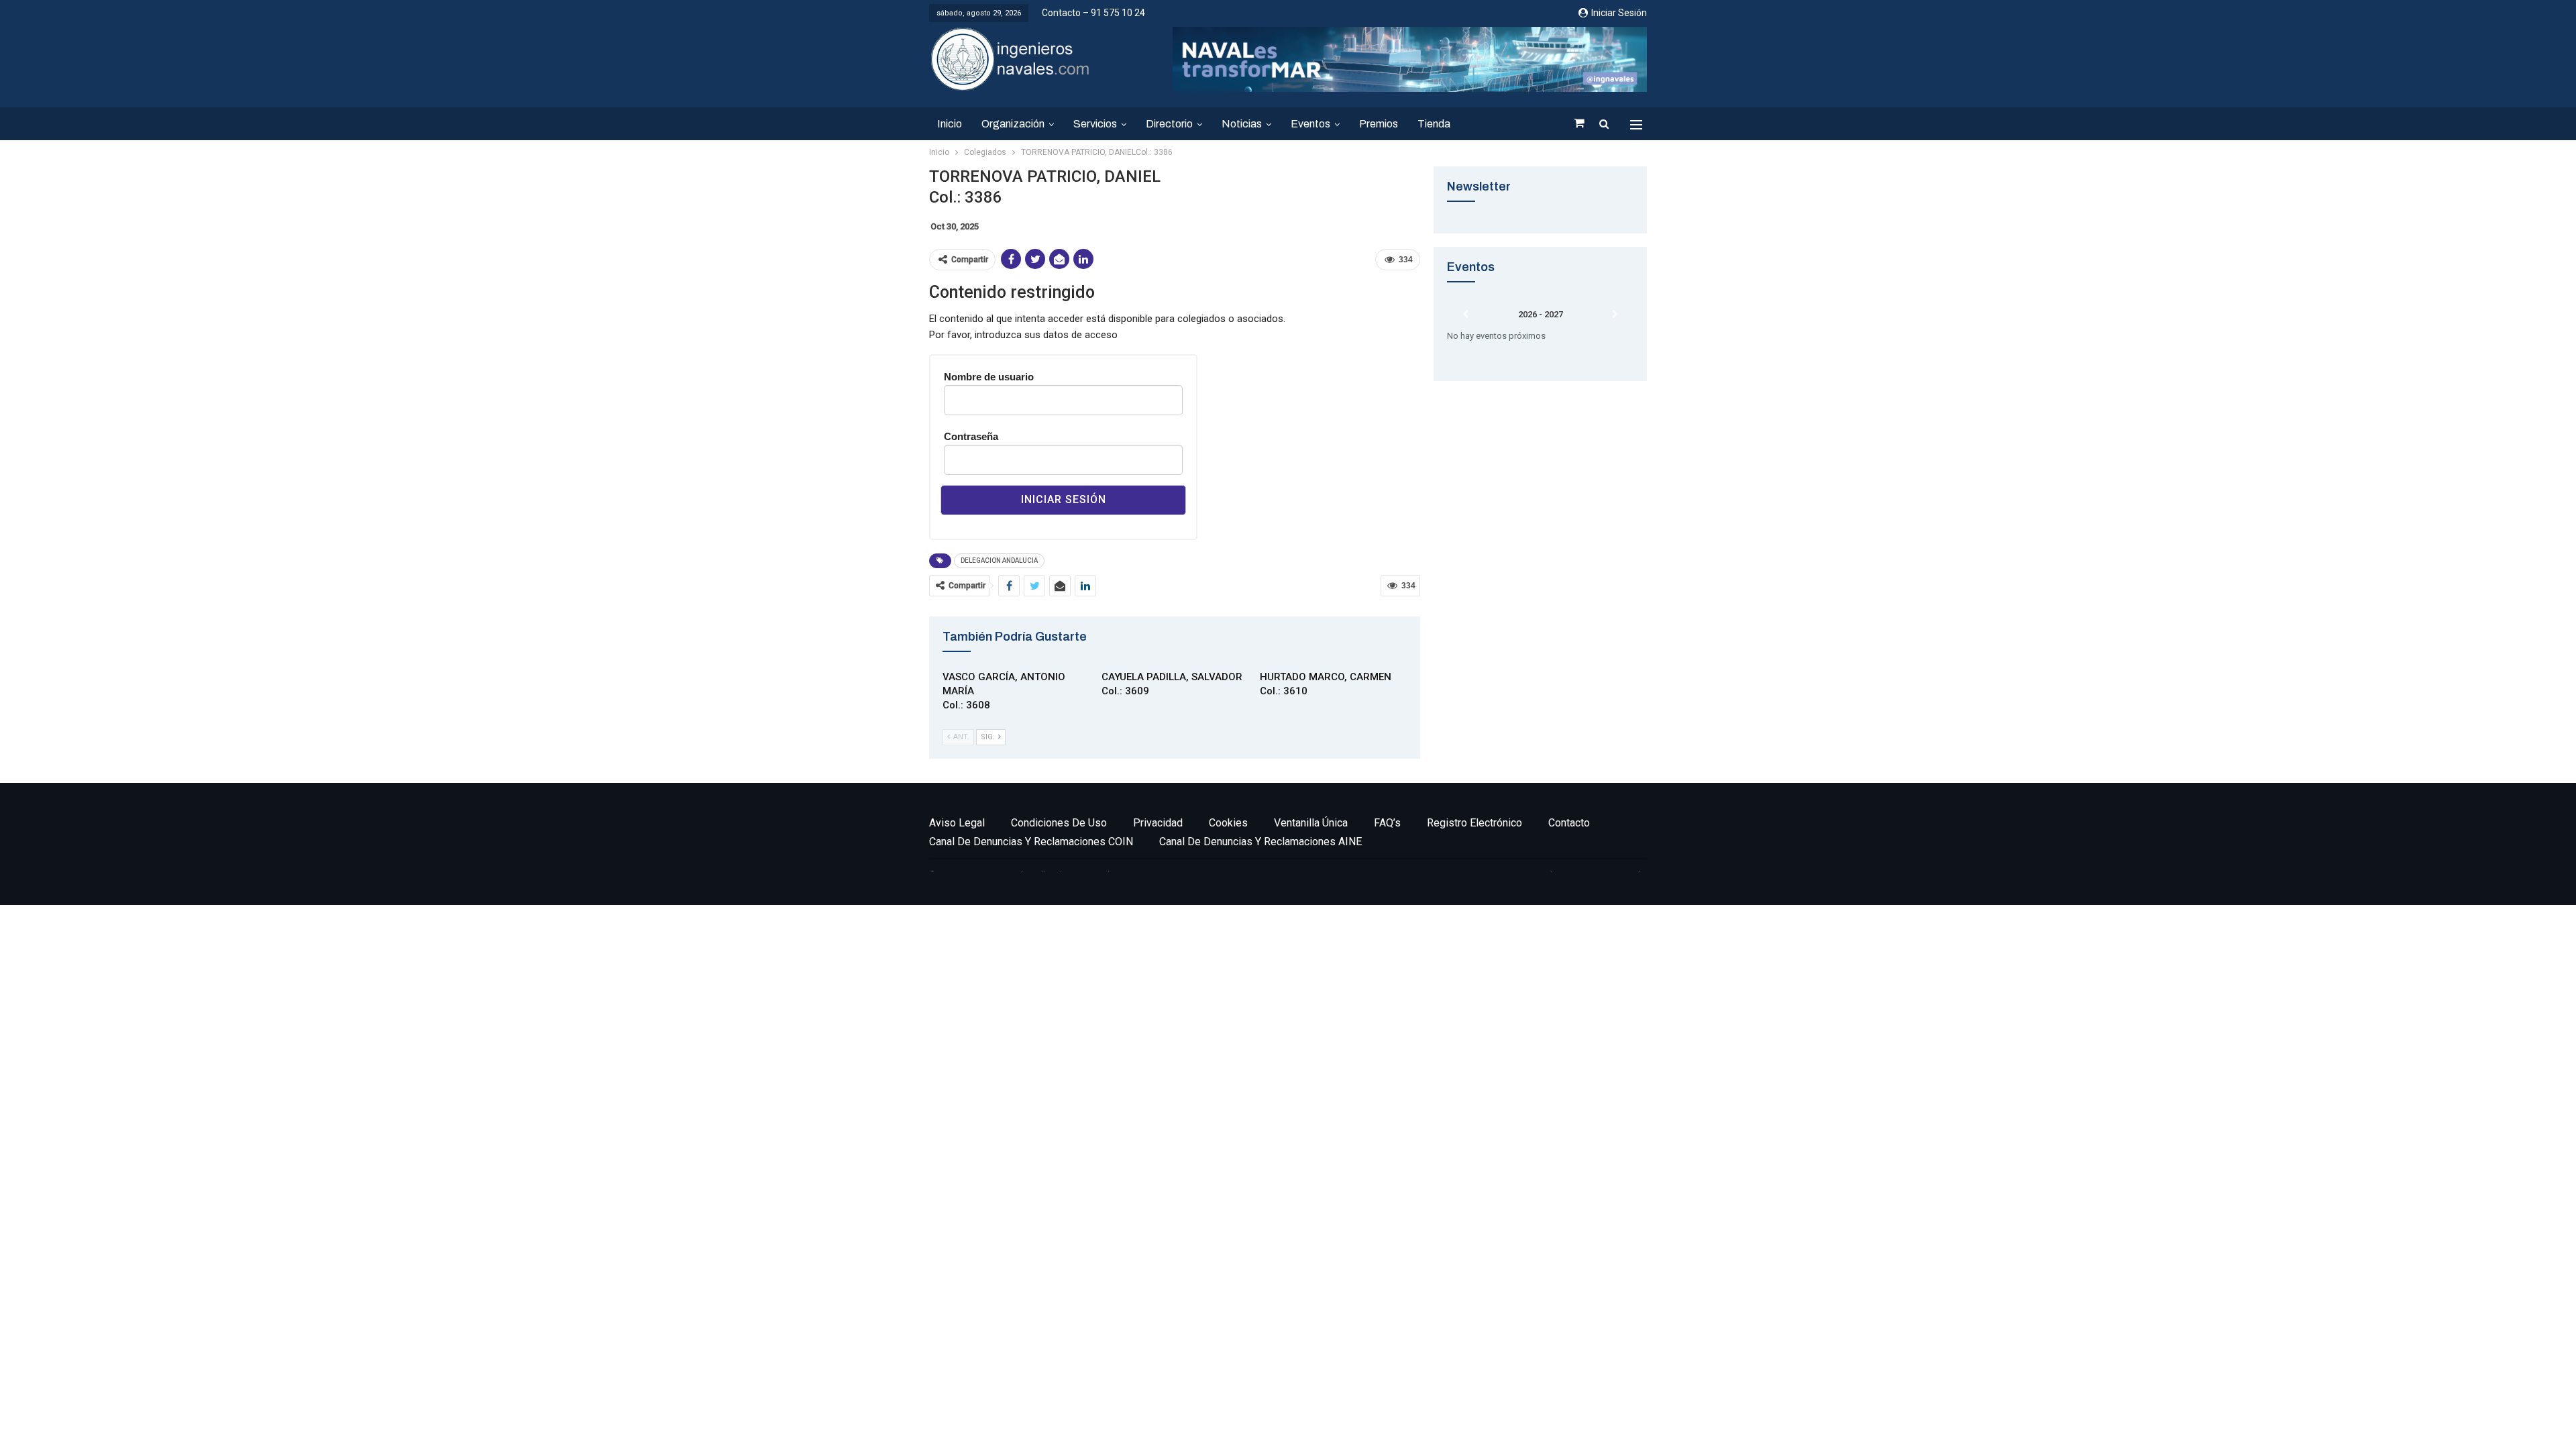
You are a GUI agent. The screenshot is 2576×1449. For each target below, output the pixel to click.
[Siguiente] (1615, 315)
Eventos (1310, 124)
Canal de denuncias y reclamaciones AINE (1260, 842)
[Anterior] (1466, 315)
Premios (1379, 124)
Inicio (950, 124)
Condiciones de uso (1059, 823)
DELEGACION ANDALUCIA (999, 560)
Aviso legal (957, 823)
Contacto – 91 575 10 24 (1093, 13)
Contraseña (971, 436)
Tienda (1434, 124)
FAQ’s (1387, 823)
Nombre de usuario (989, 377)
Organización (1013, 124)
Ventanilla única (1311, 823)
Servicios (1095, 124)
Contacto (1569, 823)
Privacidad (1158, 823)
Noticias (1242, 124)
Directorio (1169, 124)
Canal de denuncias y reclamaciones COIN (1031, 842)
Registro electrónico (1474, 823)
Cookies (1228, 823)
